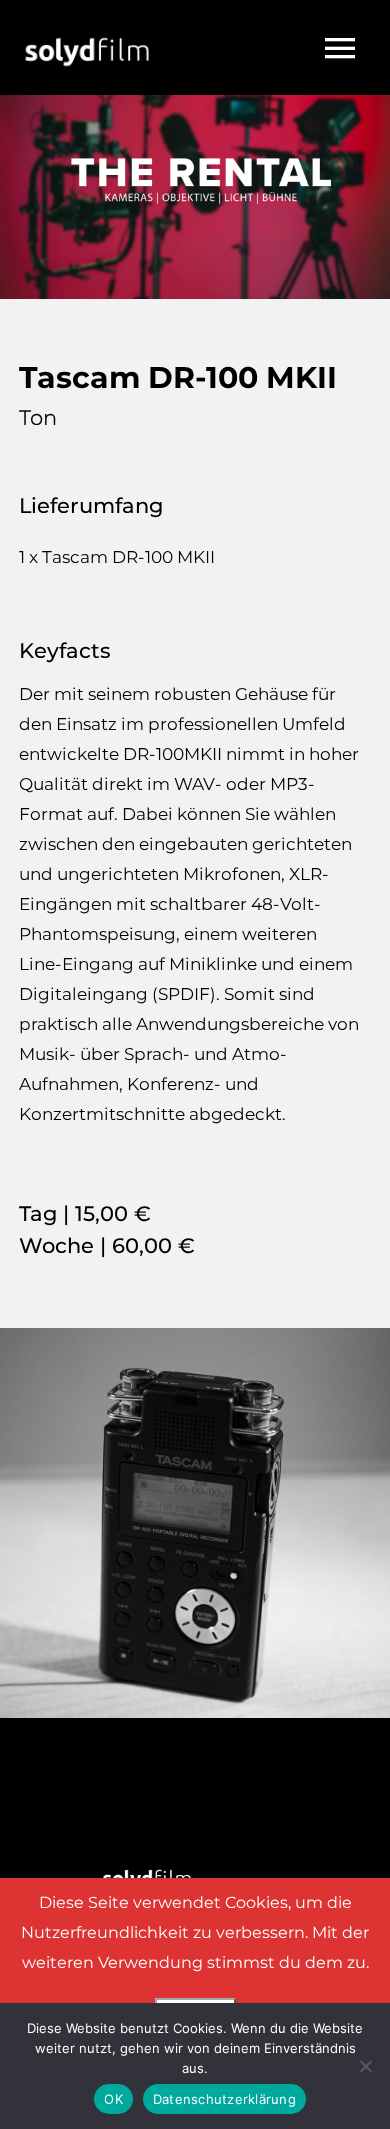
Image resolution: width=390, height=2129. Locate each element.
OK (113, 2099)
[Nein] (365, 2066)
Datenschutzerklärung (224, 2099)
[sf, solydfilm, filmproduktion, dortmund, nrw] (87, 22)
